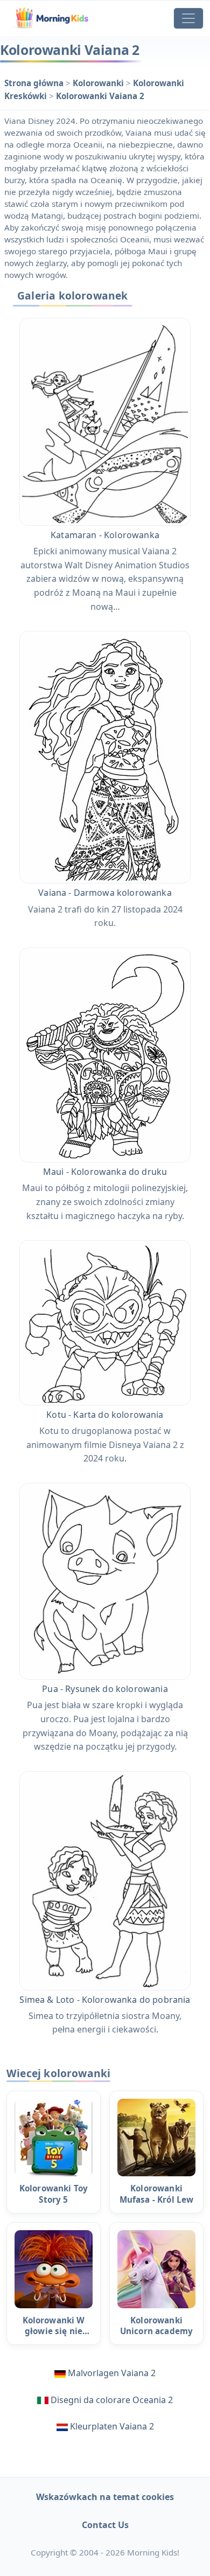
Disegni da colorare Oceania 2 (112, 2400)
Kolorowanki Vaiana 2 (100, 96)
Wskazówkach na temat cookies (105, 2497)
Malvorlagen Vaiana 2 (112, 2373)
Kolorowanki (99, 83)
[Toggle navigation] (188, 18)
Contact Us (105, 2525)
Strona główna (35, 83)
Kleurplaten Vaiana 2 (112, 2426)
